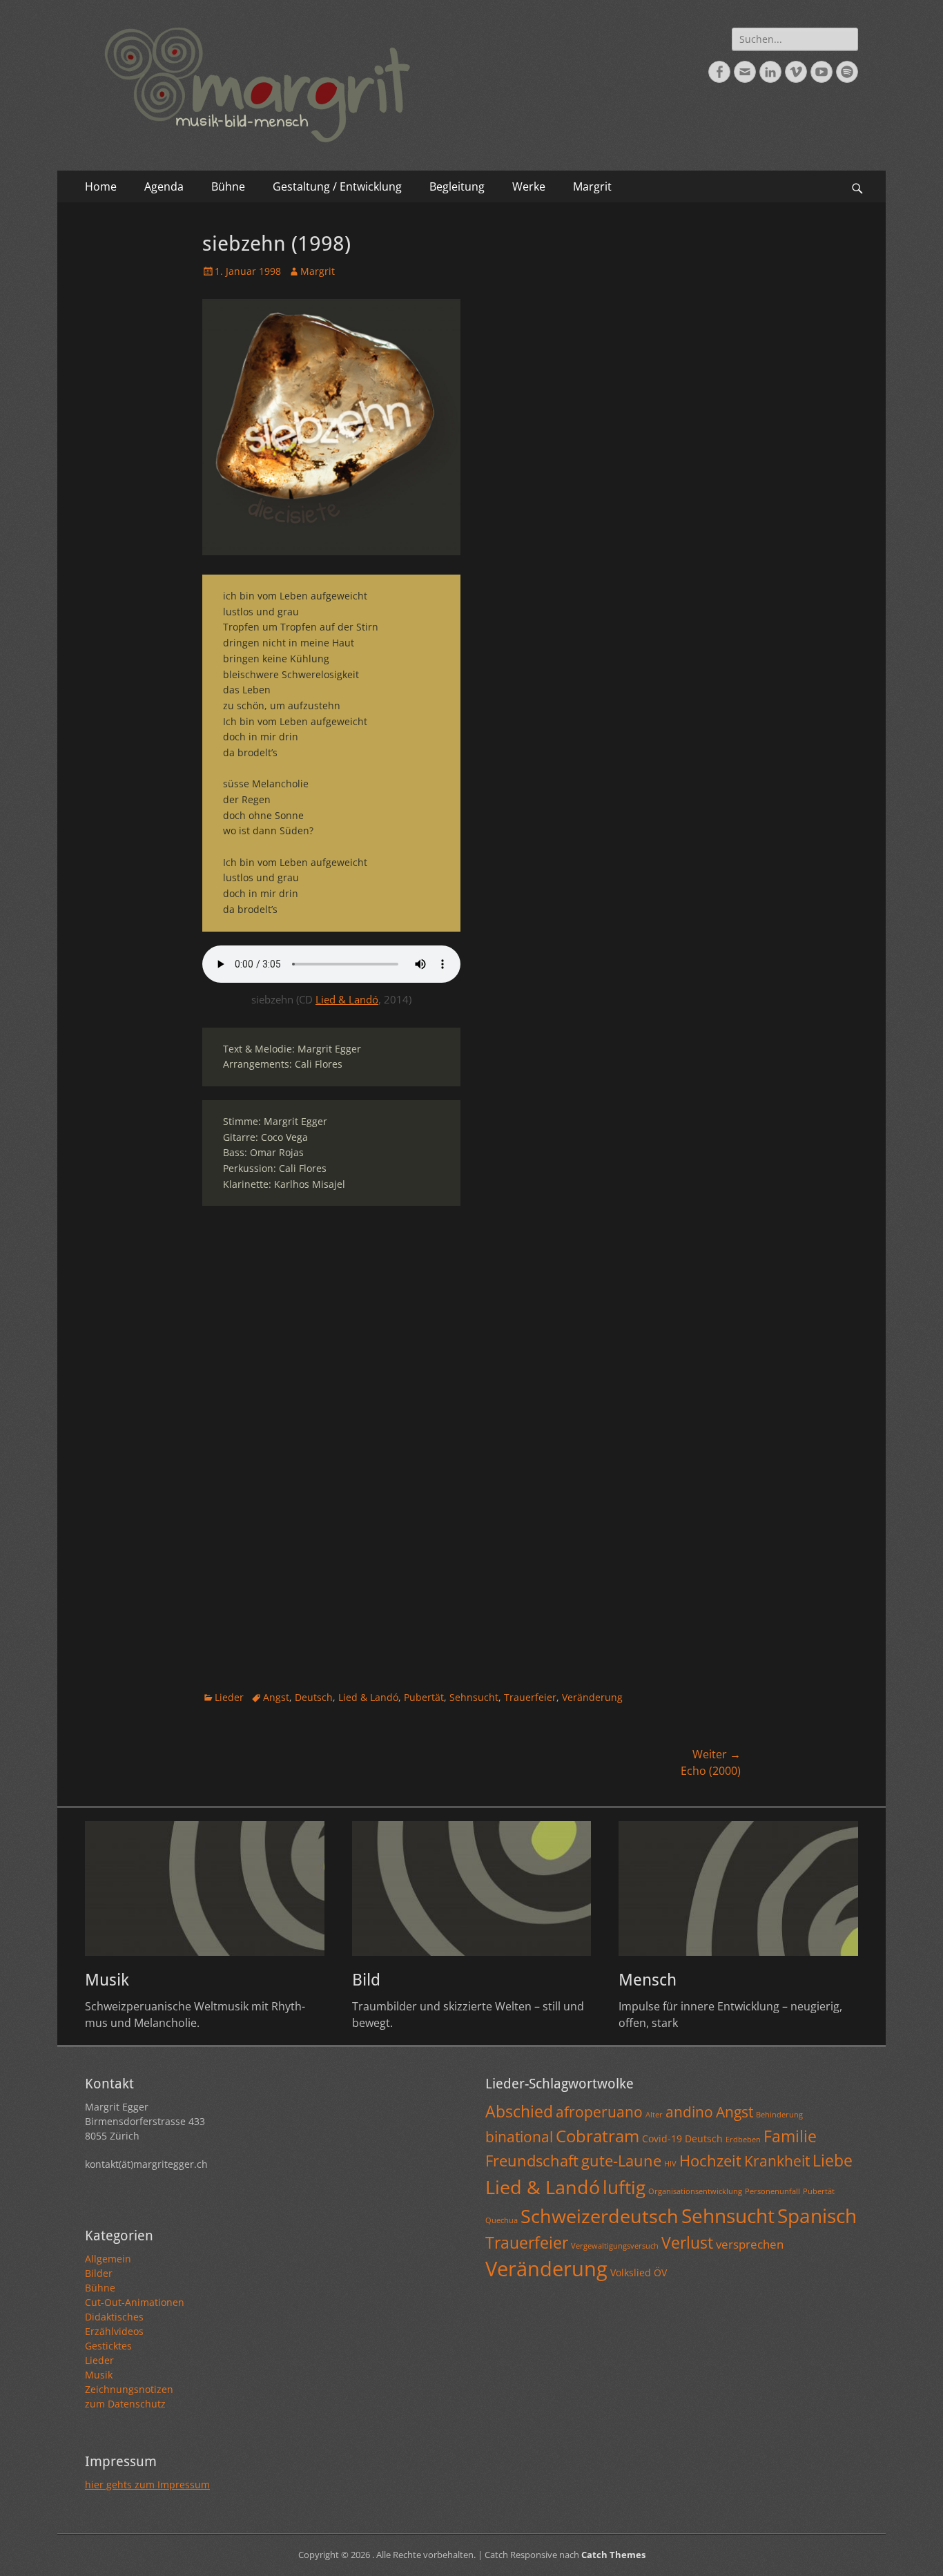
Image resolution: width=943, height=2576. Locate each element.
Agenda (164, 186)
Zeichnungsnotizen (129, 2389)
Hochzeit (710, 2160)
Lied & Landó (347, 999)
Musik (107, 1980)
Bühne (228, 186)
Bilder (99, 2273)
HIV (670, 2164)
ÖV (660, 2272)
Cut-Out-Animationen (135, 2302)
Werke (529, 186)
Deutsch (314, 1697)
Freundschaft (532, 2160)
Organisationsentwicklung (695, 2191)
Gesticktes (108, 2346)
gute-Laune (621, 2160)
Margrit (592, 186)
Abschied (519, 2111)
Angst (276, 1697)
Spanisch (817, 2215)
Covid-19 (662, 2138)
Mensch (648, 1980)
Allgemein (108, 2259)
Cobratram (597, 2136)
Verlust (687, 2242)
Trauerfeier (530, 1697)
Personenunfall (772, 2191)
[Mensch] (738, 1888)
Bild (366, 1980)
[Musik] (205, 1888)
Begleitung (457, 186)
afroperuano (599, 2112)
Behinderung (779, 2115)
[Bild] (472, 1888)
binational (519, 2137)
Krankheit (777, 2161)
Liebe (833, 2160)
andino (689, 2112)
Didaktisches (114, 2317)
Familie (790, 2136)
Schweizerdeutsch (600, 2216)
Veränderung (592, 1697)
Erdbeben (743, 2140)
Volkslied (631, 2272)
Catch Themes (613, 2555)
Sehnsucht (474, 1697)
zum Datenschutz (125, 2404)
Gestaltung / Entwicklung (337, 186)
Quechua (502, 2220)
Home (101, 186)
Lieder (229, 1697)
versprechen (750, 2244)
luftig (624, 2187)
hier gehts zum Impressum (147, 2484)
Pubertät (424, 1697)
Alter (654, 2115)
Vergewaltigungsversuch (615, 2246)
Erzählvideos (114, 2331)
